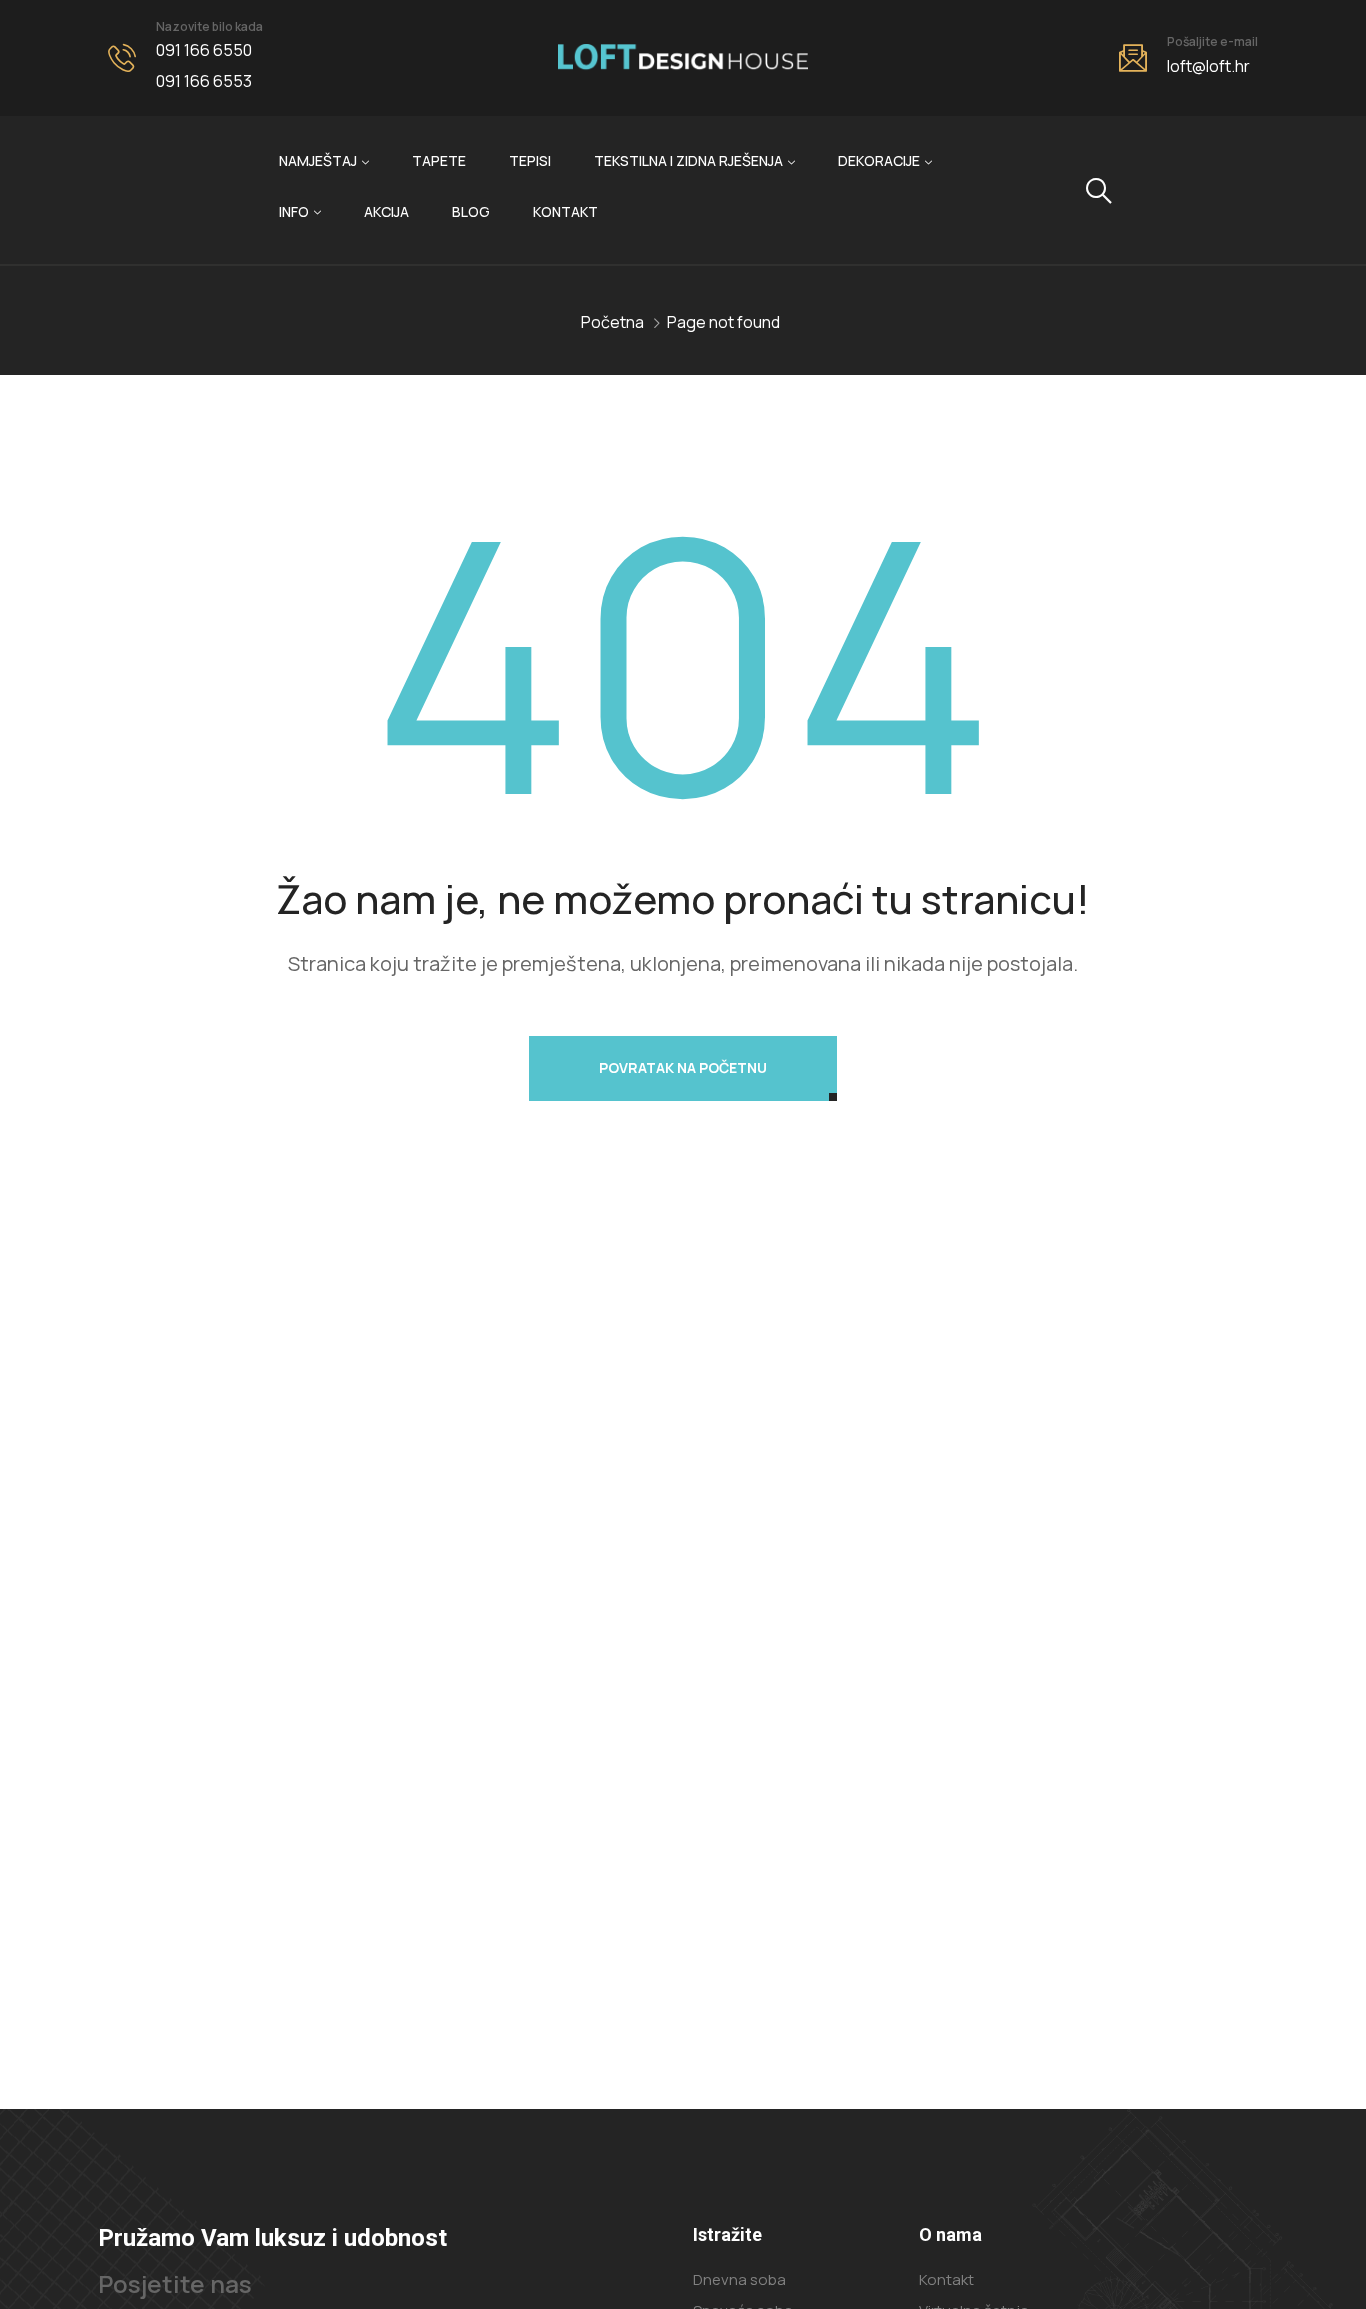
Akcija (386, 211)
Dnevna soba (739, 2279)
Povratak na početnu (683, 1067)
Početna (612, 322)
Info (294, 211)
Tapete (439, 160)
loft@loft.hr (1208, 66)
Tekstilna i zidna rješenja (688, 160)
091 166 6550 (204, 50)
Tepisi (530, 160)
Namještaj (318, 160)
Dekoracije (879, 160)
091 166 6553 (204, 81)
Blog (471, 211)
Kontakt (565, 211)
